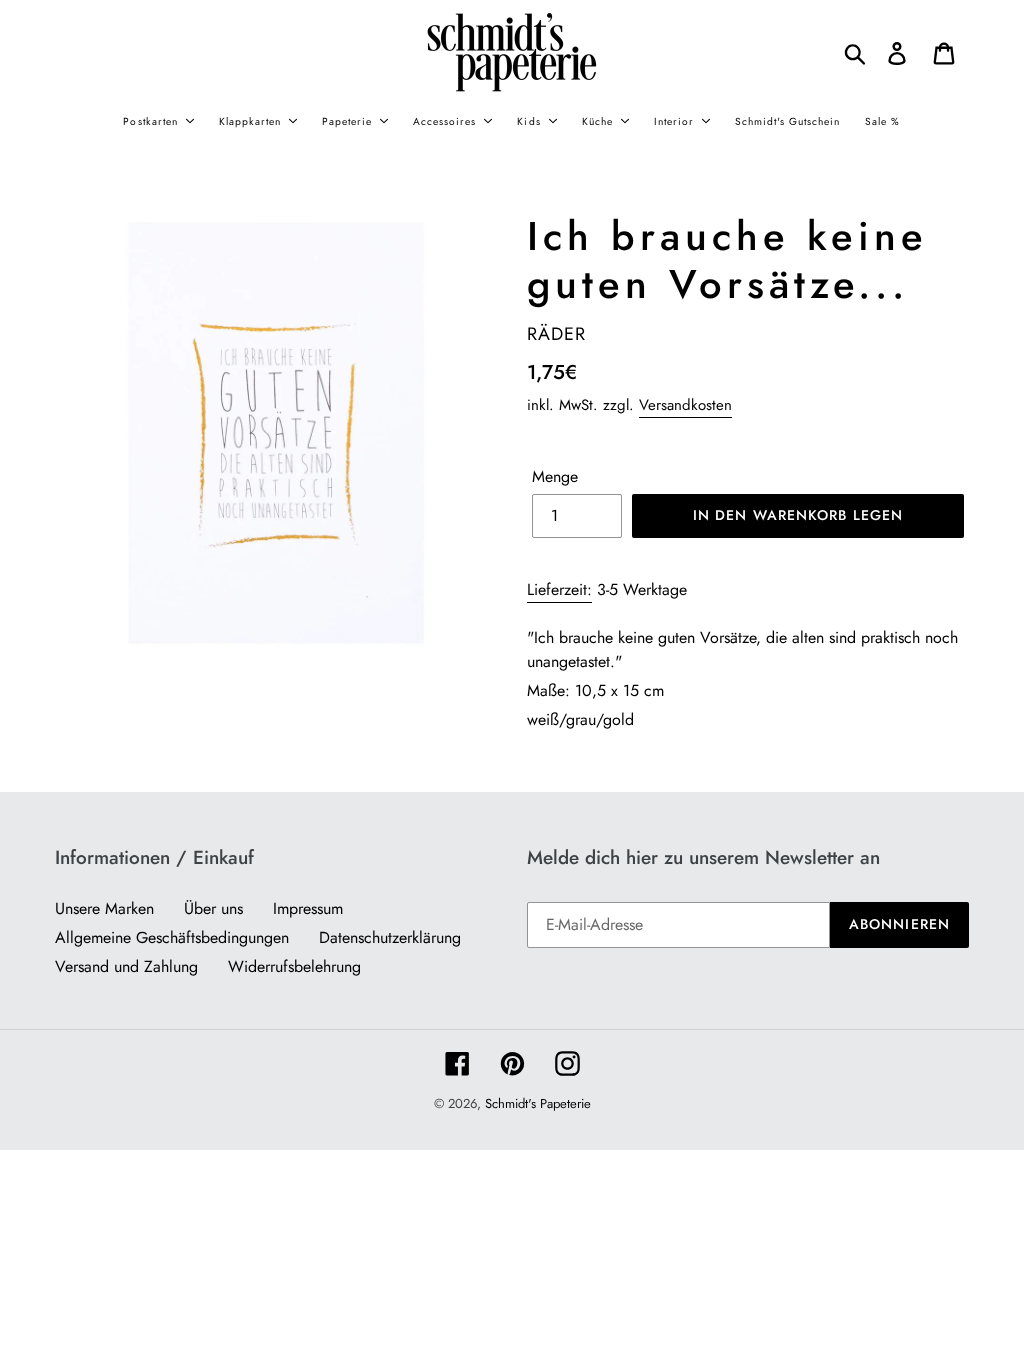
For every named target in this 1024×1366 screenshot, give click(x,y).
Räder (556, 334)
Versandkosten (685, 405)
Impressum (308, 908)
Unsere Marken (104, 908)
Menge (555, 476)
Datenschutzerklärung (390, 937)
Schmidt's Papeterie (538, 1103)
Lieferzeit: (559, 589)
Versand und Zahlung (126, 966)
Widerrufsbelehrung (294, 966)
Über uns (213, 908)
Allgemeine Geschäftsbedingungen (172, 937)
